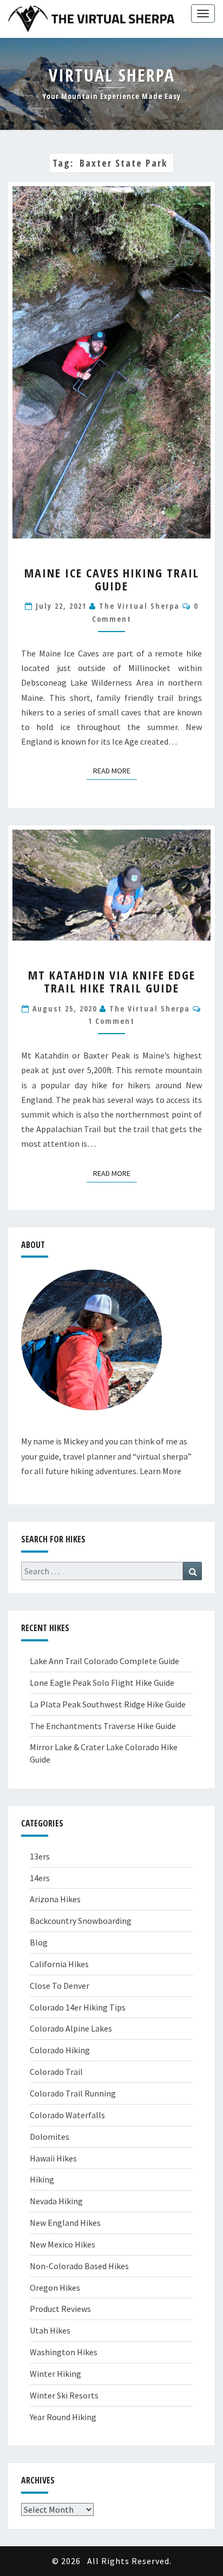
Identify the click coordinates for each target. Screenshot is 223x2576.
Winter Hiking (55, 2374)
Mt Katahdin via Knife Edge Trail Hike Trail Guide (112, 981)
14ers (40, 1878)
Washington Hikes (64, 2352)
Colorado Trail (56, 2072)
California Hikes (59, 1964)
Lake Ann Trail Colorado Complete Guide (104, 1661)
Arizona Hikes (55, 1899)
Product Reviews (60, 2309)
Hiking (42, 2179)
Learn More (160, 1471)
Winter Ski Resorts (64, 2395)
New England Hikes (65, 2223)
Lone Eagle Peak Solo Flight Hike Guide (102, 1683)
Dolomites (50, 2137)
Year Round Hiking (63, 2417)
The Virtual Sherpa (139, 606)
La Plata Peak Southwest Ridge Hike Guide (108, 1704)
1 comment (111, 1021)
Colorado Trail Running (73, 2093)
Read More (115, 770)
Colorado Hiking (60, 2050)
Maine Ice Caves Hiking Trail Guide (112, 579)
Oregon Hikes (55, 2288)
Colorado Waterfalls (67, 2115)
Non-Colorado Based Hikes (79, 2266)
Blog (39, 1942)
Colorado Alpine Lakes (71, 2028)
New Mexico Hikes (63, 2244)
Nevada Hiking (56, 2201)
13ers (40, 1856)
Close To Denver (60, 1986)
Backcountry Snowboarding (81, 1921)
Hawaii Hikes (53, 2158)
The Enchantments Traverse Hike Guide (103, 1726)
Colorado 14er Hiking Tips (78, 2007)
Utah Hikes (50, 2330)
